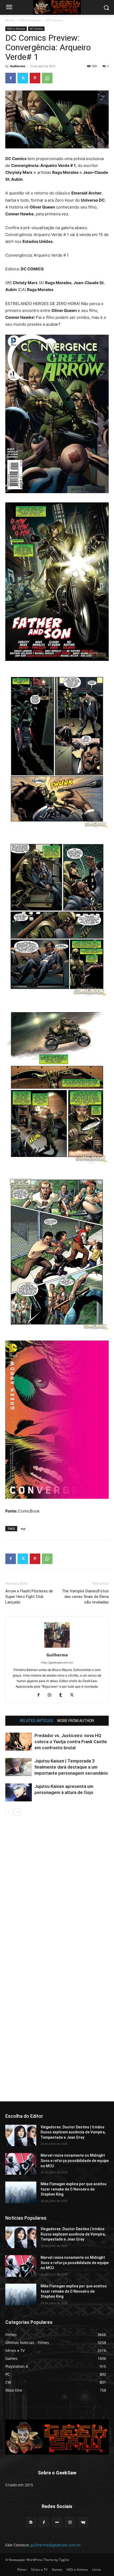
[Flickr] (57, 2522)
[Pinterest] (35, 78)
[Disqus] (57, 1890)
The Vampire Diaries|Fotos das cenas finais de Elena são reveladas (85, 1597)
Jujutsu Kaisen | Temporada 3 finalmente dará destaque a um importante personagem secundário (71, 1767)
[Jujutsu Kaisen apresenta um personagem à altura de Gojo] (19, 1793)
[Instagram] (52, 1695)
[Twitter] (23, 78)
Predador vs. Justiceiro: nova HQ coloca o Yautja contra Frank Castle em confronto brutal (71, 1742)
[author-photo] (57, 1648)
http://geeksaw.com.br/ (57, 1662)
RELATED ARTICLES (36, 1721)
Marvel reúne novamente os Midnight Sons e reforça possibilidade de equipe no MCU (75, 2161)
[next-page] (17, 1812)
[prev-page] (9, 1812)
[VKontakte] (83, 2522)
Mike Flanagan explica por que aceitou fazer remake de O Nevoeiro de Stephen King (74, 2189)
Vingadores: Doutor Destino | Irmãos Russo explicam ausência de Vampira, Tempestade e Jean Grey (73, 2132)
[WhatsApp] (47, 78)
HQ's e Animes (30, 20)
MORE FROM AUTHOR (76, 1721)
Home (10, 20)
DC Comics (54, 20)
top (23, 1528)
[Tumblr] (63, 1695)
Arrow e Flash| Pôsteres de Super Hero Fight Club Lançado (29, 1597)
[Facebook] (11, 78)
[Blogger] (31, 2522)
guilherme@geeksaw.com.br (56, 2545)
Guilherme (18, 66)
